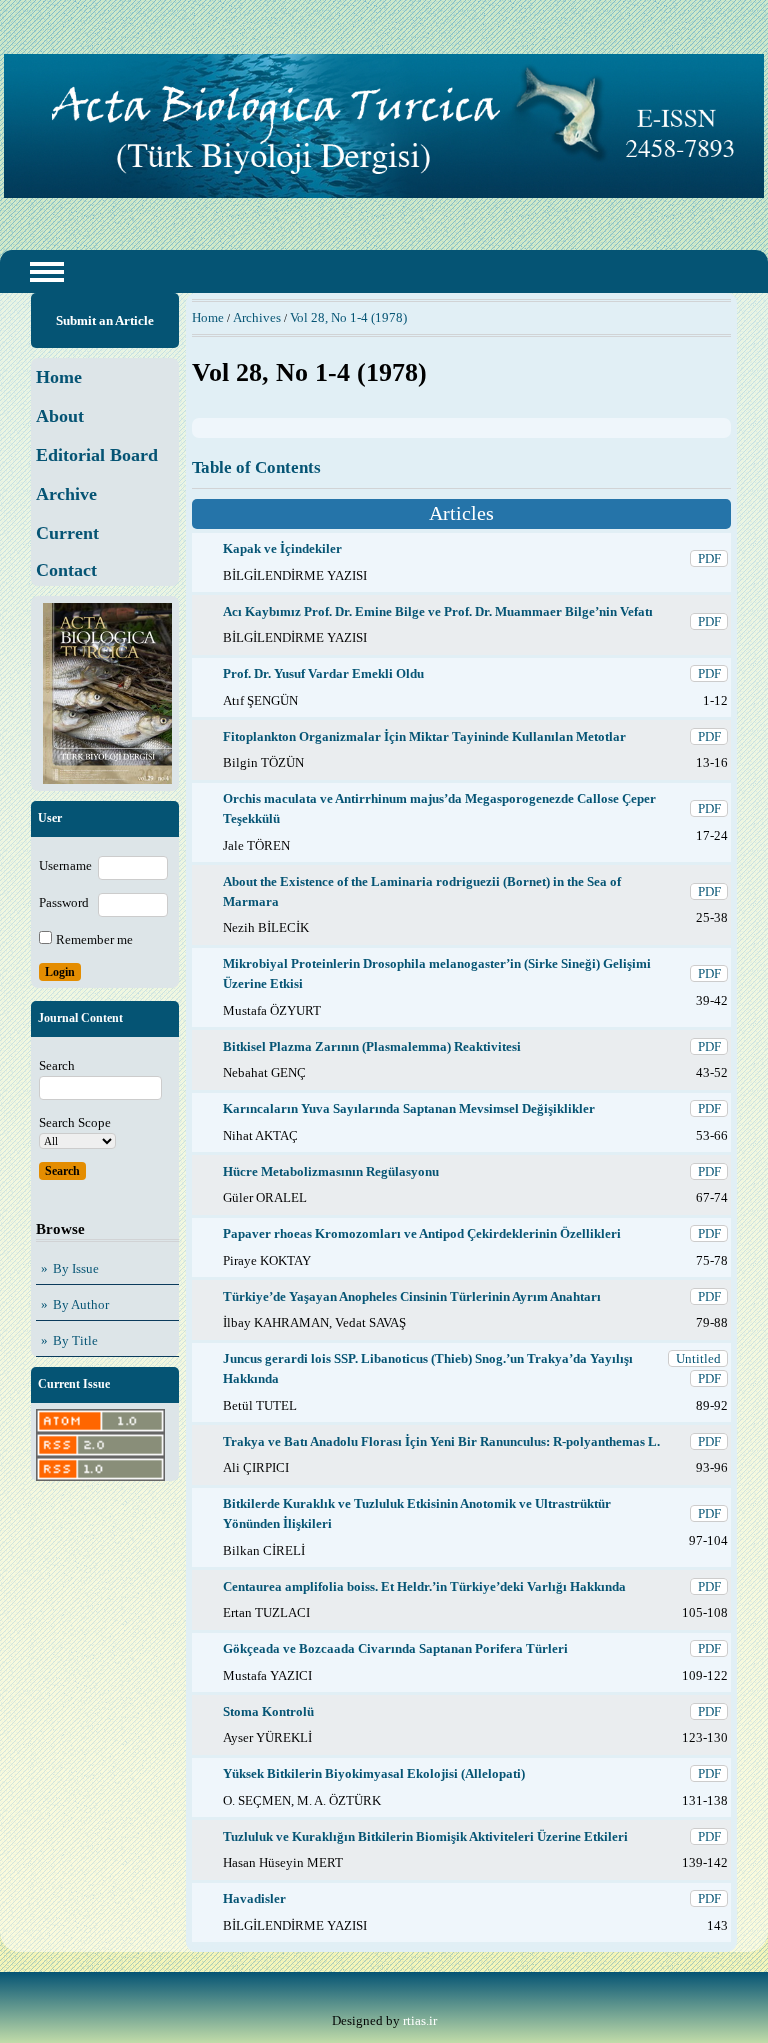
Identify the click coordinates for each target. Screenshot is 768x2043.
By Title (75, 1340)
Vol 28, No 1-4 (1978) (348, 317)
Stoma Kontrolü (268, 1711)
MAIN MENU (47, 272)
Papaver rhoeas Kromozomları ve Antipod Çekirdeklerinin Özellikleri (422, 1233)
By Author (81, 1304)
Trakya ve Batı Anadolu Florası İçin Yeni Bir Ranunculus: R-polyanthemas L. (441, 1441)
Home (208, 317)
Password (64, 902)
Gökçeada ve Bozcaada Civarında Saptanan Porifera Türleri (395, 1648)
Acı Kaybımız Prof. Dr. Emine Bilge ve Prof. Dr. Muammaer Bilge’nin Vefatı (438, 611)
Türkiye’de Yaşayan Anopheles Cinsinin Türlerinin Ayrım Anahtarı (412, 1296)
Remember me (94, 939)
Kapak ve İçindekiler (282, 548)
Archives (257, 317)
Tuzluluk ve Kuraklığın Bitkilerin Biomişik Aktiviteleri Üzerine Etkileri (425, 1836)
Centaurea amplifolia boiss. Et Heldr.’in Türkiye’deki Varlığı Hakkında (424, 1586)
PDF (709, 558)
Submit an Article (105, 320)
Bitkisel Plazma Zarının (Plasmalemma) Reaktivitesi (372, 1046)
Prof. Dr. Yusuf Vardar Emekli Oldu (323, 673)
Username (65, 865)
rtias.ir (420, 2020)
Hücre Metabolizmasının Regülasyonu (331, 1171)
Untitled (698, 1358)
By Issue (76, 1268)
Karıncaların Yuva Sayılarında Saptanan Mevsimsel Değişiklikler (409, 1108)
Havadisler (254, 1898)
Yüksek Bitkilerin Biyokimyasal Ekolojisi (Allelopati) (374, 1773)
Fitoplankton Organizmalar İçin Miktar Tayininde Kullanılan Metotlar (424, 736)
